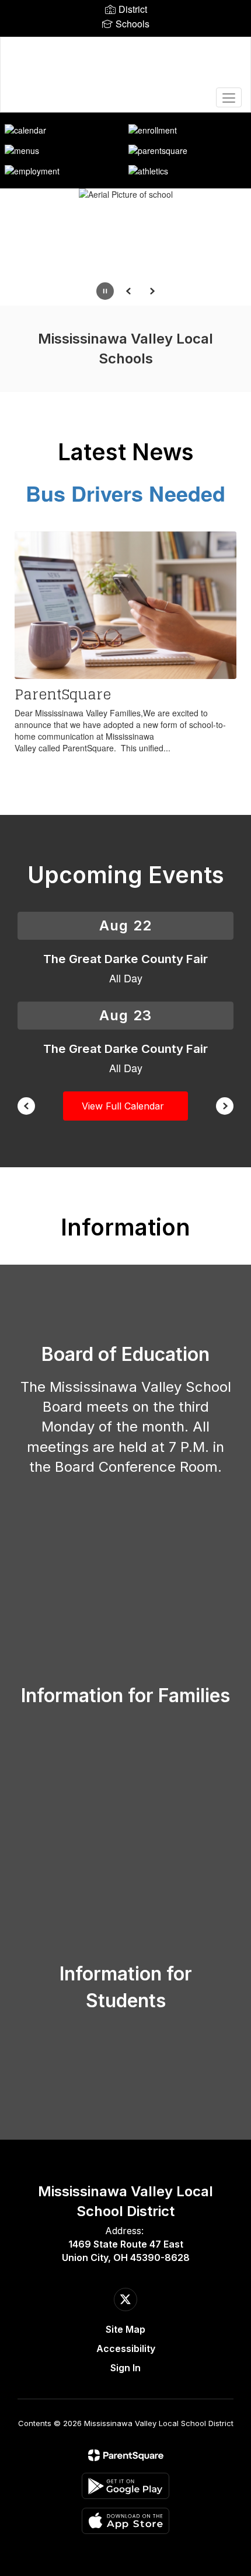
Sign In (125, 2368)
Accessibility (126, 2348)
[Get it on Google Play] (125, 2486)
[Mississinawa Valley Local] (126, 66)
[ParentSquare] (126, 2455)
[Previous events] (26, 1106)
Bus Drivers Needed (125, 493)
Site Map (125, 2329)
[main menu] (229, 97)
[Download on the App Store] (125, 2521)
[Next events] (225, 1106)
